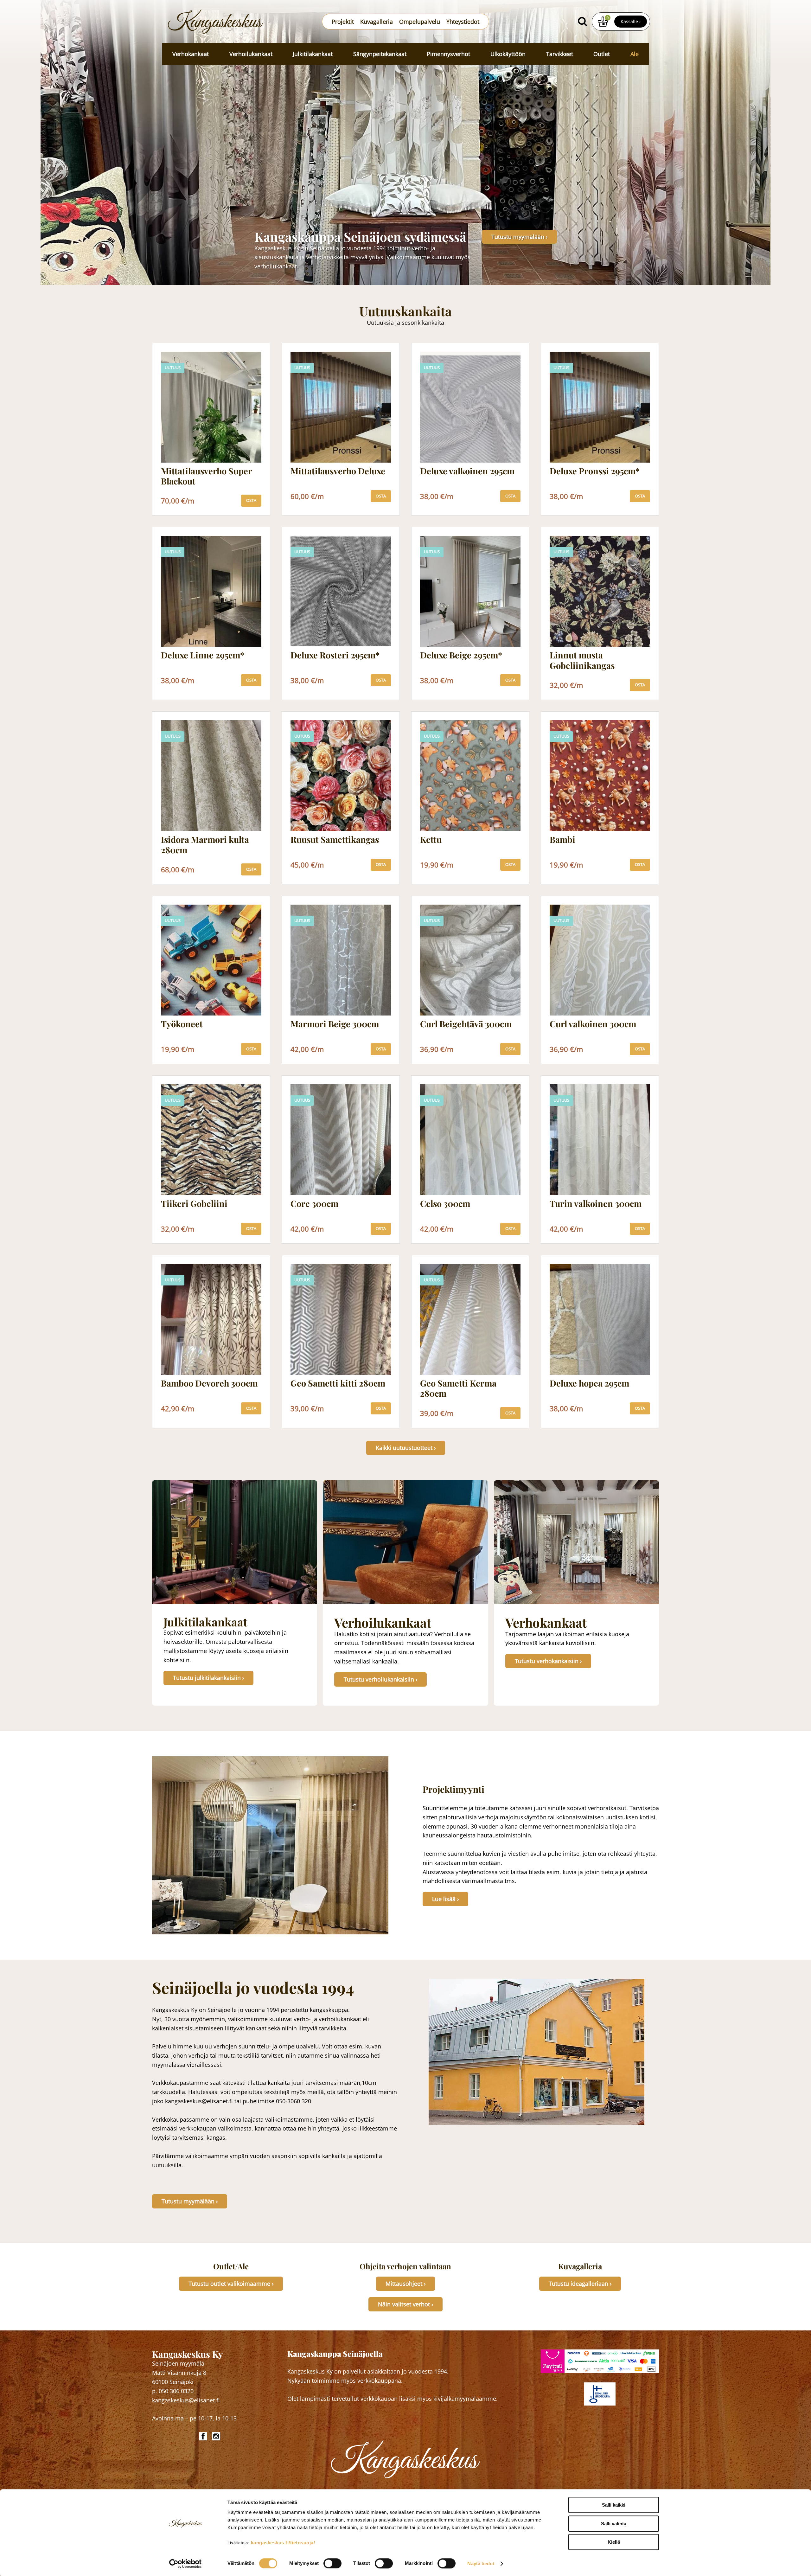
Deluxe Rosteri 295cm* (335, 655)
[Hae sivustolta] (582, 22)
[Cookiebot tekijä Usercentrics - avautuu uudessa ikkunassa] (185, 2564)
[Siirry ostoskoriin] (603, 22)
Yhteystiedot (463, 22)
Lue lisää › (445, 1899)
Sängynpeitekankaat (380, 54)
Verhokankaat (191, 54)
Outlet (602, 54)
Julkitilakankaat (313, 54)
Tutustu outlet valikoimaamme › (231, 2284)
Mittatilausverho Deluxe (338, 471)
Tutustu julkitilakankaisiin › (208, 1678)
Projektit (343, 22)
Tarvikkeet (560, 54)
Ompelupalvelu (420, 22)
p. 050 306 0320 (173, 2391)
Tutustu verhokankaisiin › (548, 1661)
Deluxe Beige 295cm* (461, 655)
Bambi (562, 840)
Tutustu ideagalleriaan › (580, 2284)
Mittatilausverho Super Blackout (206, 476)
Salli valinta (614, 2524)
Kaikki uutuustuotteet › (406, 1448)
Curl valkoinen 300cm (593, 1024)
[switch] (332, 2563)
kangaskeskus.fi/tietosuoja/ (283, 2543)
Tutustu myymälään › (519, 237)
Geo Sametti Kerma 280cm (458, 1388)
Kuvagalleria (377, 22)
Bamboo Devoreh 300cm (209, 1383)
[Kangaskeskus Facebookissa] (204, 2436)
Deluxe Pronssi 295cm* (595, 471)
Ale (635, 54)
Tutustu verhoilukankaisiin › (380, 1679)
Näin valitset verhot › (405, 2304)
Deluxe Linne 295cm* (203, 655)
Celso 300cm (445, 1204)
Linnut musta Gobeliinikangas (582, 660)
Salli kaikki (614, 2505)
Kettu (431, 840)
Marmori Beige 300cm (335, 1024)
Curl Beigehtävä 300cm (466, 1024)
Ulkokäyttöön (508, 54)
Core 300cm (314, 1204)
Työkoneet (182, 1024)
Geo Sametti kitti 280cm (338, 1383)
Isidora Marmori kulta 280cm (205, 845)
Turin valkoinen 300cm (596, 1204)
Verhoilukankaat (251, 54)
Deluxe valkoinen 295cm (467, 471)
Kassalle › (631, 21)
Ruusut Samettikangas (335, 840)
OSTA (251, 500)
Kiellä (614, 2542)
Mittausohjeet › (405, 2284)
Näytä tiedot (481, 2563)
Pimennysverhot (448, 54)
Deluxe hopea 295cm (589, 1383)
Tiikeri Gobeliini (194, 1204)
